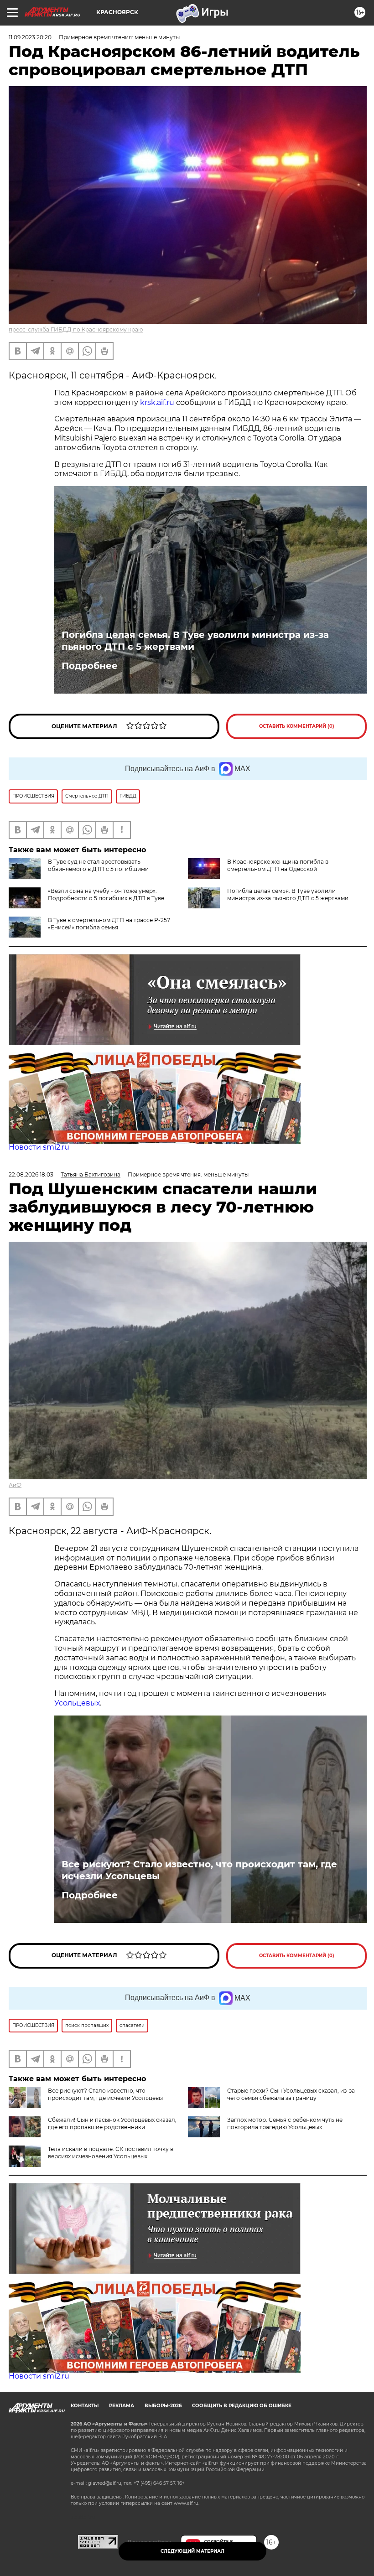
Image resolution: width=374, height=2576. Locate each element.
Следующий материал (192, 2551)
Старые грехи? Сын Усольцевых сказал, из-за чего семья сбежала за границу (291, 2094)
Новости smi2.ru (39, 1147)
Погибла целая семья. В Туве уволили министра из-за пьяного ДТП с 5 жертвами (195, 641)
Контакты (85, 2406)
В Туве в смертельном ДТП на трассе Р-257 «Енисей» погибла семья (109, 924)
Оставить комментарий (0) (297, 726)
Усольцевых (77, 1703)
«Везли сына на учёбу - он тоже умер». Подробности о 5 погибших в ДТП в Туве (106, 894)
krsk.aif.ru (157, 402)
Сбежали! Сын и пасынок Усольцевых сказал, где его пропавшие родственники (112, 2123)
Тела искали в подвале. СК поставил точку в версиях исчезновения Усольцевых (111, 2153)
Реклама (122, 2406)
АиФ (15, 1485)
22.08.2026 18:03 (31, 1174)
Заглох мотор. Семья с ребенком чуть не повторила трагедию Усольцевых (285, 2123)
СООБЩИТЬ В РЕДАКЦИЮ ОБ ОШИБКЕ (242, 2406)
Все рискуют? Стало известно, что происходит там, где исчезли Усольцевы (199, 1870)
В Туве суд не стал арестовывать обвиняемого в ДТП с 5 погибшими (98, 865)
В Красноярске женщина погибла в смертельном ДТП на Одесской (278, 865)
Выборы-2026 (163, 2406)
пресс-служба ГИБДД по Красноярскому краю (76, 329)
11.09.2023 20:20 (30, 37)
